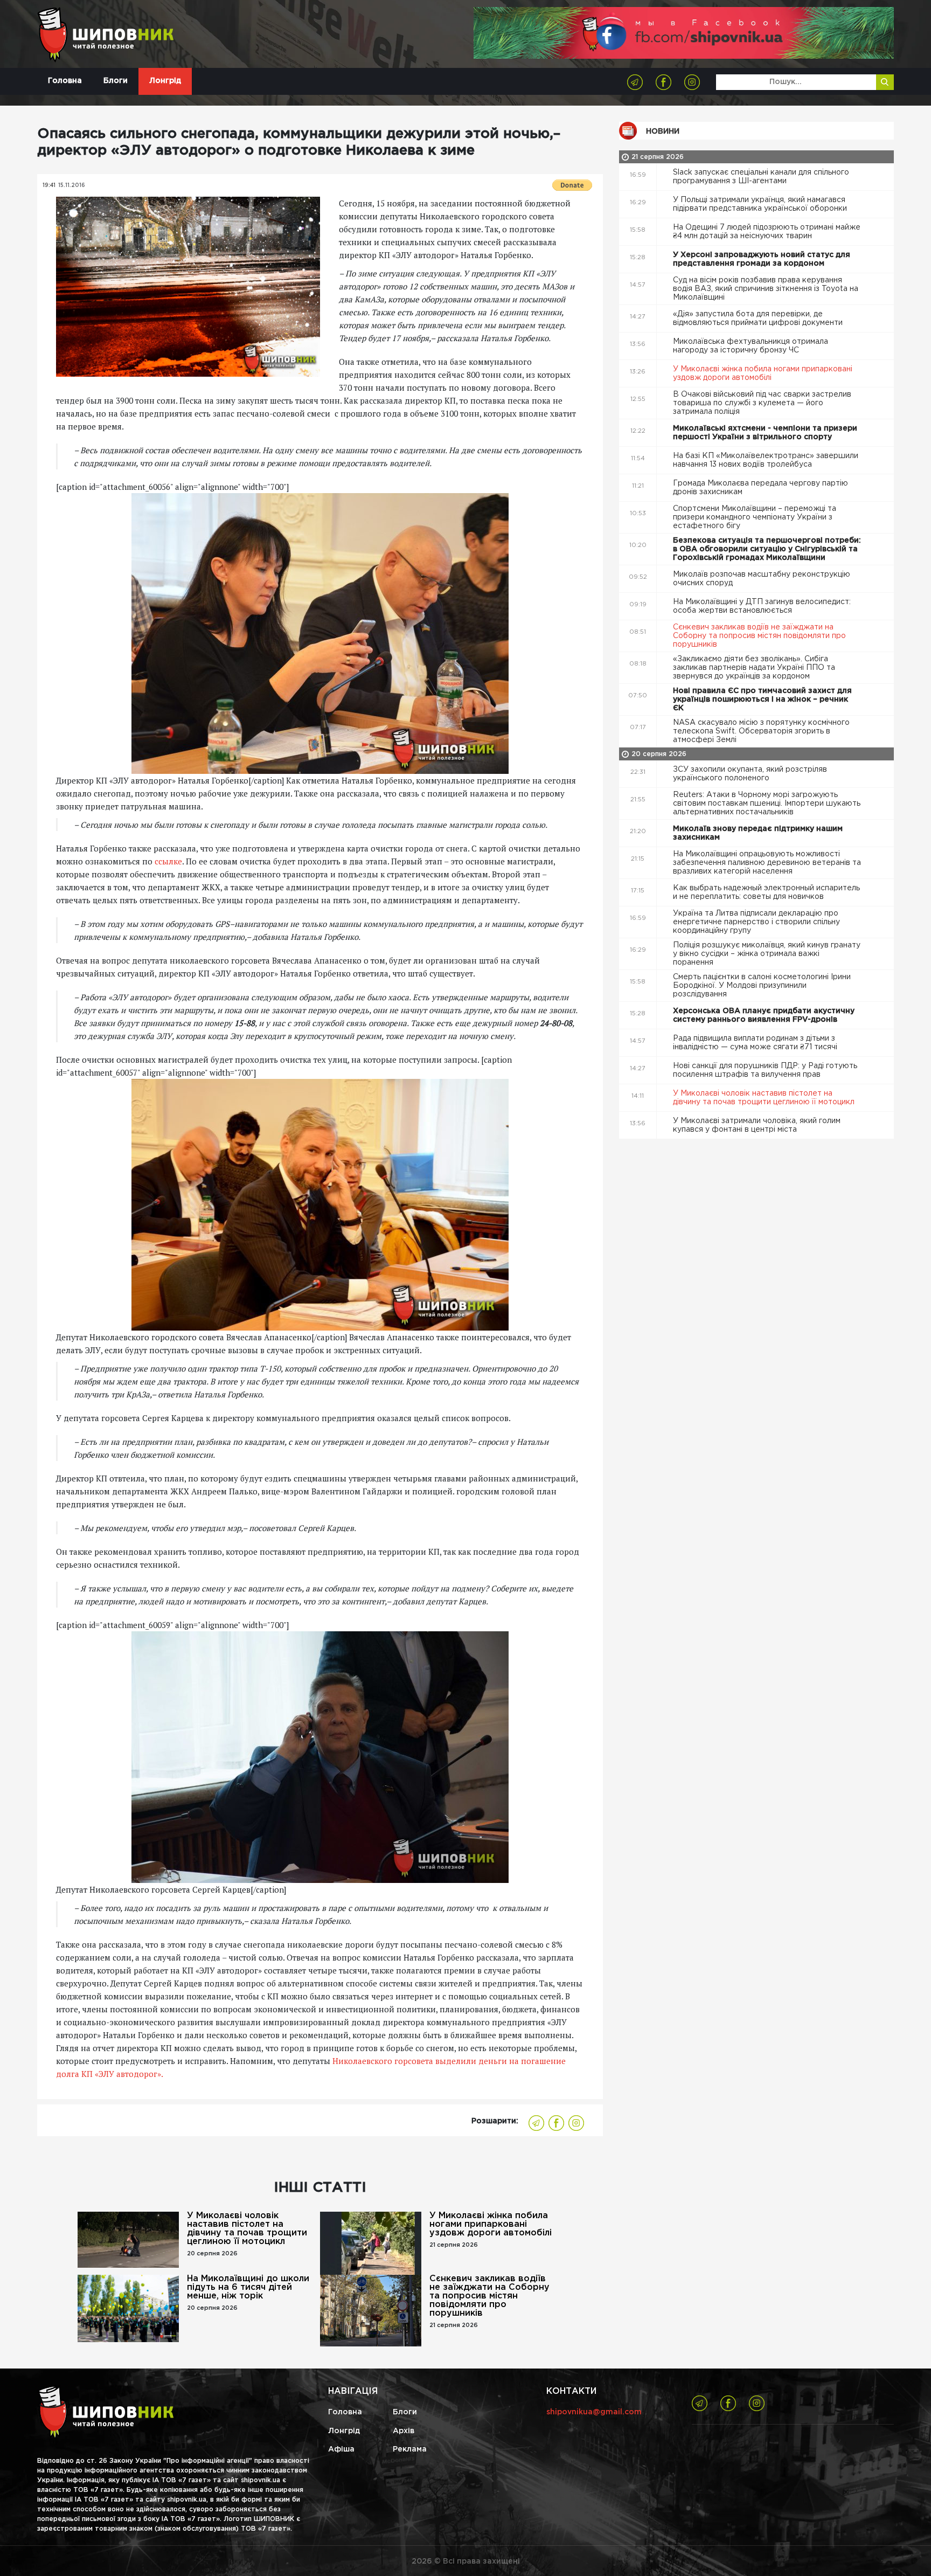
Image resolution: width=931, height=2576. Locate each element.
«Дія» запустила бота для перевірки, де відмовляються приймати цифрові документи (759, 318)
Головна (65, 81)
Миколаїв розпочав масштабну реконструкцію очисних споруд (762, 579)
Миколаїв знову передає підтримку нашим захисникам (758, 833)
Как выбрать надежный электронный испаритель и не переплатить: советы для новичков (766, 892)
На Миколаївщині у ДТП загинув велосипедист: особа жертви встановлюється (762, 606)
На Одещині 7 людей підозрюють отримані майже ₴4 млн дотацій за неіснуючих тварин (767, 232)
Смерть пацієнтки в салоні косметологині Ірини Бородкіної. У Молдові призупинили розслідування (762, 986)
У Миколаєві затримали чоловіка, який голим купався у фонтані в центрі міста (757, 1125)
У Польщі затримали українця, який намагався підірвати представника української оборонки (761, 204)
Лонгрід (165, 81)
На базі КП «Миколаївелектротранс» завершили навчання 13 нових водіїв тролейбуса (766, 460)
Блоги (116, 81)
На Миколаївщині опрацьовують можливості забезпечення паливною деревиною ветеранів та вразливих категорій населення (767, 863)
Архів (404, 2431)
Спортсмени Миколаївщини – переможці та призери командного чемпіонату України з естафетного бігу (755, 517)
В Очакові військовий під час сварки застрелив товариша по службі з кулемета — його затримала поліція (762, 403)
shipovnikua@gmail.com (594, 2412)
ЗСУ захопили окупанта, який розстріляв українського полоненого (750, 774)
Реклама (410, 2449)
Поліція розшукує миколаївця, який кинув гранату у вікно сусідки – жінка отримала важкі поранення (767, 954)
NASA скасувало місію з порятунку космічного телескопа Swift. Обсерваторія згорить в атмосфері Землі (761, 731)
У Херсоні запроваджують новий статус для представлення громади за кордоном (762, 259)
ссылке (168, 861)
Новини (663, 131)
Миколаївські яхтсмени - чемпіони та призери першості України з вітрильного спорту (765, 433)
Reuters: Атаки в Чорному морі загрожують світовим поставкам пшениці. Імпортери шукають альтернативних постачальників (767, 804)
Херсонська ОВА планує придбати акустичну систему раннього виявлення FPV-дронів (764, 1015)
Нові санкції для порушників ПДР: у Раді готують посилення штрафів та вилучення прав (765, 1070)
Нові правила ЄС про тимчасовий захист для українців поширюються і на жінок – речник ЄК (762, 700)
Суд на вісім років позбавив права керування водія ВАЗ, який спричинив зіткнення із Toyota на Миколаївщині (766, 289)
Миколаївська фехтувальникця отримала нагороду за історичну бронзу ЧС (751, 346)
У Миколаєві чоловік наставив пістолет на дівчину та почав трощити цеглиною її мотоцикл (247, 2229)
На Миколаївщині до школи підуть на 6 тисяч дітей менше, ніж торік (248, 2287)
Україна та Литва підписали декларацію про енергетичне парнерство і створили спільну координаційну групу (756, 922)
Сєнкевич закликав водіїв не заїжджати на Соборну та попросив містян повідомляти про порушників (489, 2296)
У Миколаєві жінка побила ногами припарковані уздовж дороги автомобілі (491, 2224)
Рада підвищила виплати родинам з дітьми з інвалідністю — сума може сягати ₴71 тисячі (756, 1043)
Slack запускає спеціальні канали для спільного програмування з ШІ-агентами (761, 177)
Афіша (341, 2449)
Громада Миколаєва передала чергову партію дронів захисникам (760, 488)
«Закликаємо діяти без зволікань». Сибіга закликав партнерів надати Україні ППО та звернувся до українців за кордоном (754, 668)
